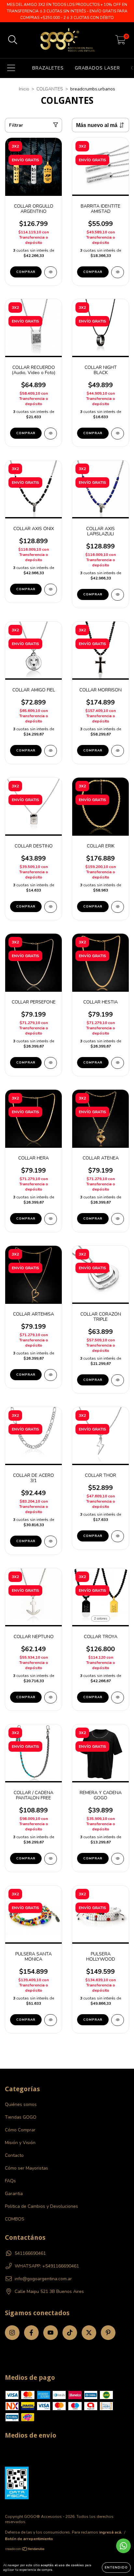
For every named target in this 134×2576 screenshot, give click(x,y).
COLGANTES (50, 89)
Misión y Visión (20, 2143)
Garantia (14, 2194)
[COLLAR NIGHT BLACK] (118, 434)
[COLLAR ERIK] (118, 907)
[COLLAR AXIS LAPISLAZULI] (118, 595)
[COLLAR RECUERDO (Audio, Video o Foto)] (51, 434)
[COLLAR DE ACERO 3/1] (51, 1541)
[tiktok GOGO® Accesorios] (70, 2333)
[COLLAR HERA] (51, 1219)
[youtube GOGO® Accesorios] (51, 2333)
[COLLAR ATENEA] (118, 1219)
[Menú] (11, 68)
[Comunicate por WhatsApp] (123, 2546)
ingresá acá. (111, 2532)
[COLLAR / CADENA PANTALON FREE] (51, 1859)
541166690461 (30, 2253)
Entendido (116, 2568)
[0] (121, 42)
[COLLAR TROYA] (118, 1698)
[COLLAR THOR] (118, 1536)
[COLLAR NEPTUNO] (51, 1698)
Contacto (14, 2155)
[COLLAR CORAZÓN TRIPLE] (118, 1380)
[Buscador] (13, 40)
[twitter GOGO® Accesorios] (89, 2333)
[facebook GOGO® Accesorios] (31, 2333)
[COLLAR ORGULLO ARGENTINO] (51, 272)
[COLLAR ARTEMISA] (51, 1375)
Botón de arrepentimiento (29, 2539)
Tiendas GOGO (21, 2117)
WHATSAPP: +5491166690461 (47, 2266)
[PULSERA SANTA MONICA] (51, 2020)
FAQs (10, 2181)
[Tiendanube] (25, 2550)
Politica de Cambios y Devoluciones (41, 2206)
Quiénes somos (21, 2104)
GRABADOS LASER (97, 68)
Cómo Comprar (20, 2130)
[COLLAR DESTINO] (51, 907)
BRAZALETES (48, 68)
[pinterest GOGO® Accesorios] (108, 2333)
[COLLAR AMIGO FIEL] (51, 751)
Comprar (26, 272)
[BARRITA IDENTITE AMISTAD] (118, 272)
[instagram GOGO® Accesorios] (12, 2333)
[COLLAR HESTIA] (118, 1063)
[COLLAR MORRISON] (118, 751)
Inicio (24, 89)
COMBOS (15, 2219)
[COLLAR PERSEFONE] (51, 1063)
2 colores (100, 1619)
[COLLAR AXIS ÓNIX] (51, 590)
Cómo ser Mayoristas (27, 2168)
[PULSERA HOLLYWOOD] (118, 2020)
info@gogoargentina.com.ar (43, 2279)
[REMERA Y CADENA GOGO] (118, 1859)
